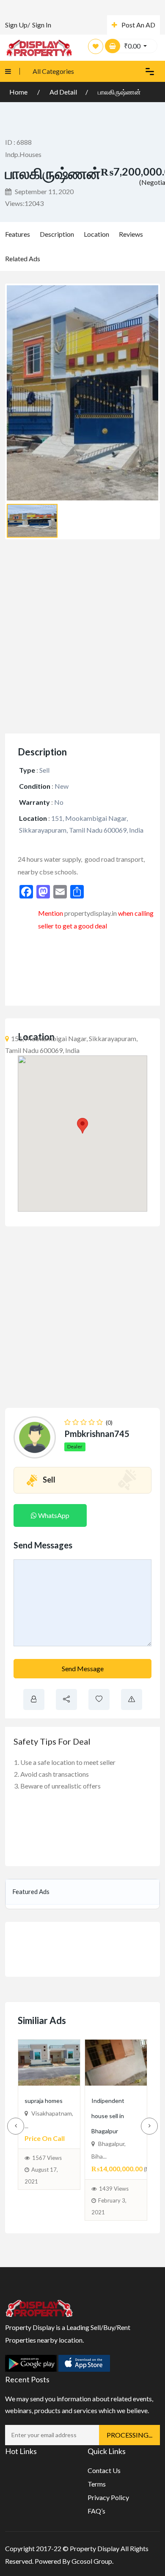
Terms (97, 2484)
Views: (24, 203)
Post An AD (138, 25)
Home (19, 92)
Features (18, 234)
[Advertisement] (82, 636)
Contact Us (104, 2470)
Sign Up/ (18, 25)
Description (57, 234)
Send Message (83, 1668)
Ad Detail (63, 92)
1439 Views (114, 2189)
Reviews (131, 234)
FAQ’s (96, 2511)
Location (96, 234)
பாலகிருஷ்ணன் (119, 92)
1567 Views (47, 2173)
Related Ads (23, 258)
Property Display (95, 2548)
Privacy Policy (108, 2497)
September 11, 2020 (44, 191)
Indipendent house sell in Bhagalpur (115, 2115)
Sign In (42, 25)
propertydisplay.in (91, 913)
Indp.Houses (23, 154)
